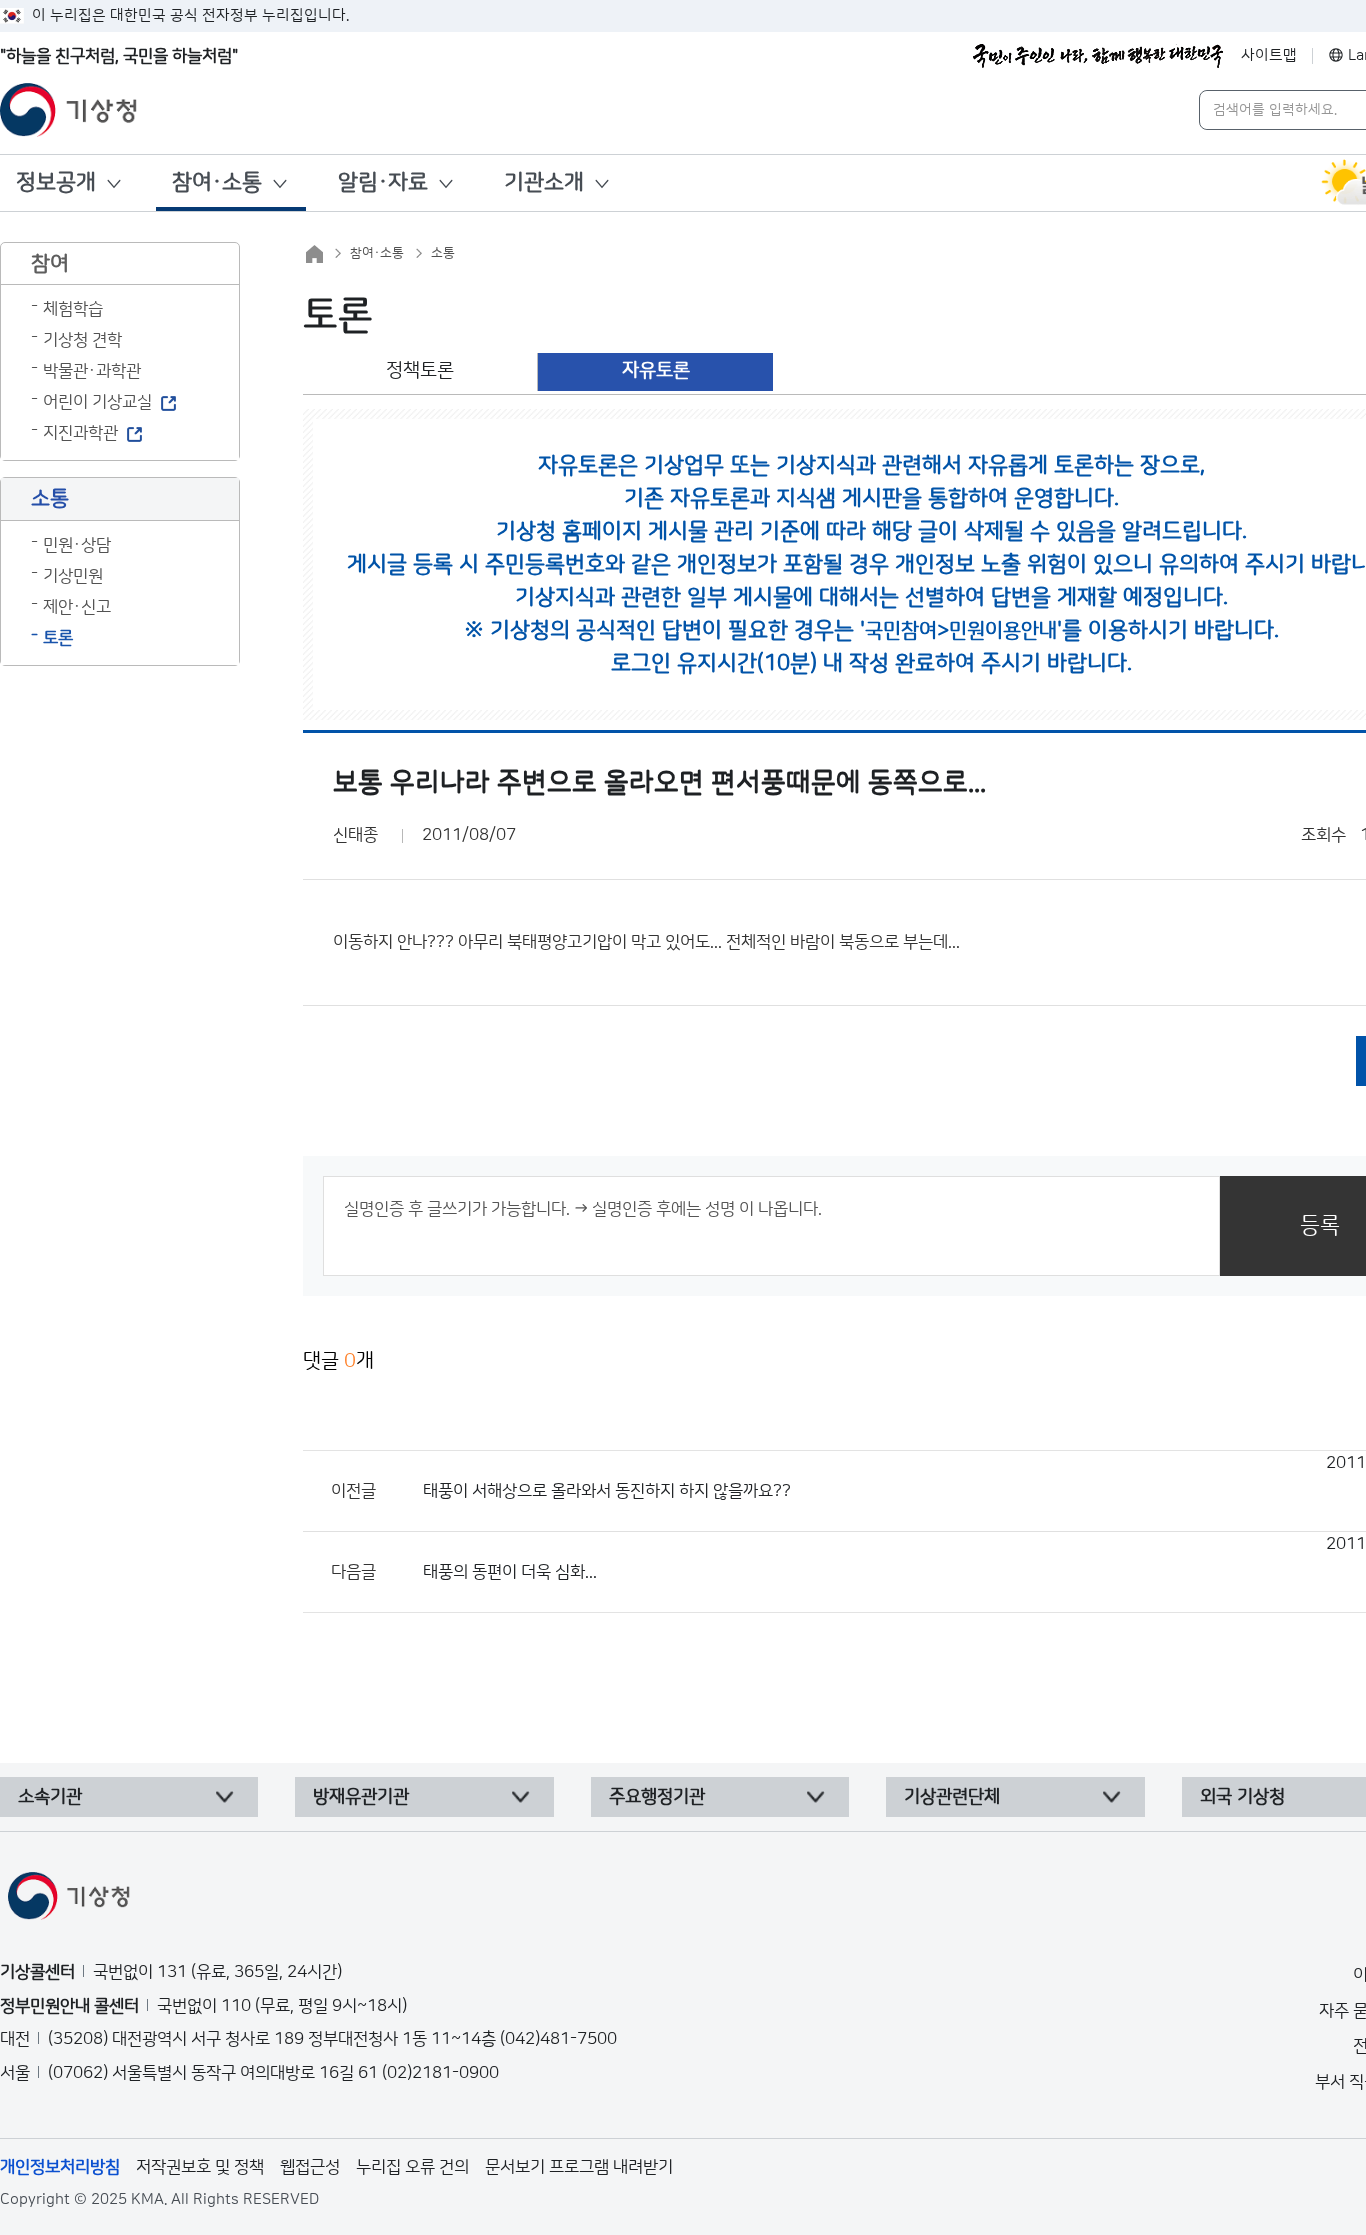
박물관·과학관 (92, 371)
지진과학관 (80, 433)
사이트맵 (1269, 55)
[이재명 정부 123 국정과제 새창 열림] (1098, 56)
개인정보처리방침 (60, 2167)
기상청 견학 (82, 340)
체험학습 (73, 309)
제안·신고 (77, 607)
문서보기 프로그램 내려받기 (579, 2167)
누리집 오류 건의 (412, 2167)
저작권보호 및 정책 (200, 2167)
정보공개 (56, 182)
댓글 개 (338, 1361)
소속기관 (50, 1797)
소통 (443, 253)
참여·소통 (217, 182)
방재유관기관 (361, 1797)
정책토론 (420, 370)
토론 (58, 638)
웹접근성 (310, 2167)
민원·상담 (77, 545)
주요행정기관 (657, 1797)
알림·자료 (383, 182)
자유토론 (656, 370)
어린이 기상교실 (97, 402)
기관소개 (544, 182)
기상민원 (73, 576)
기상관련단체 (952, 1797)
